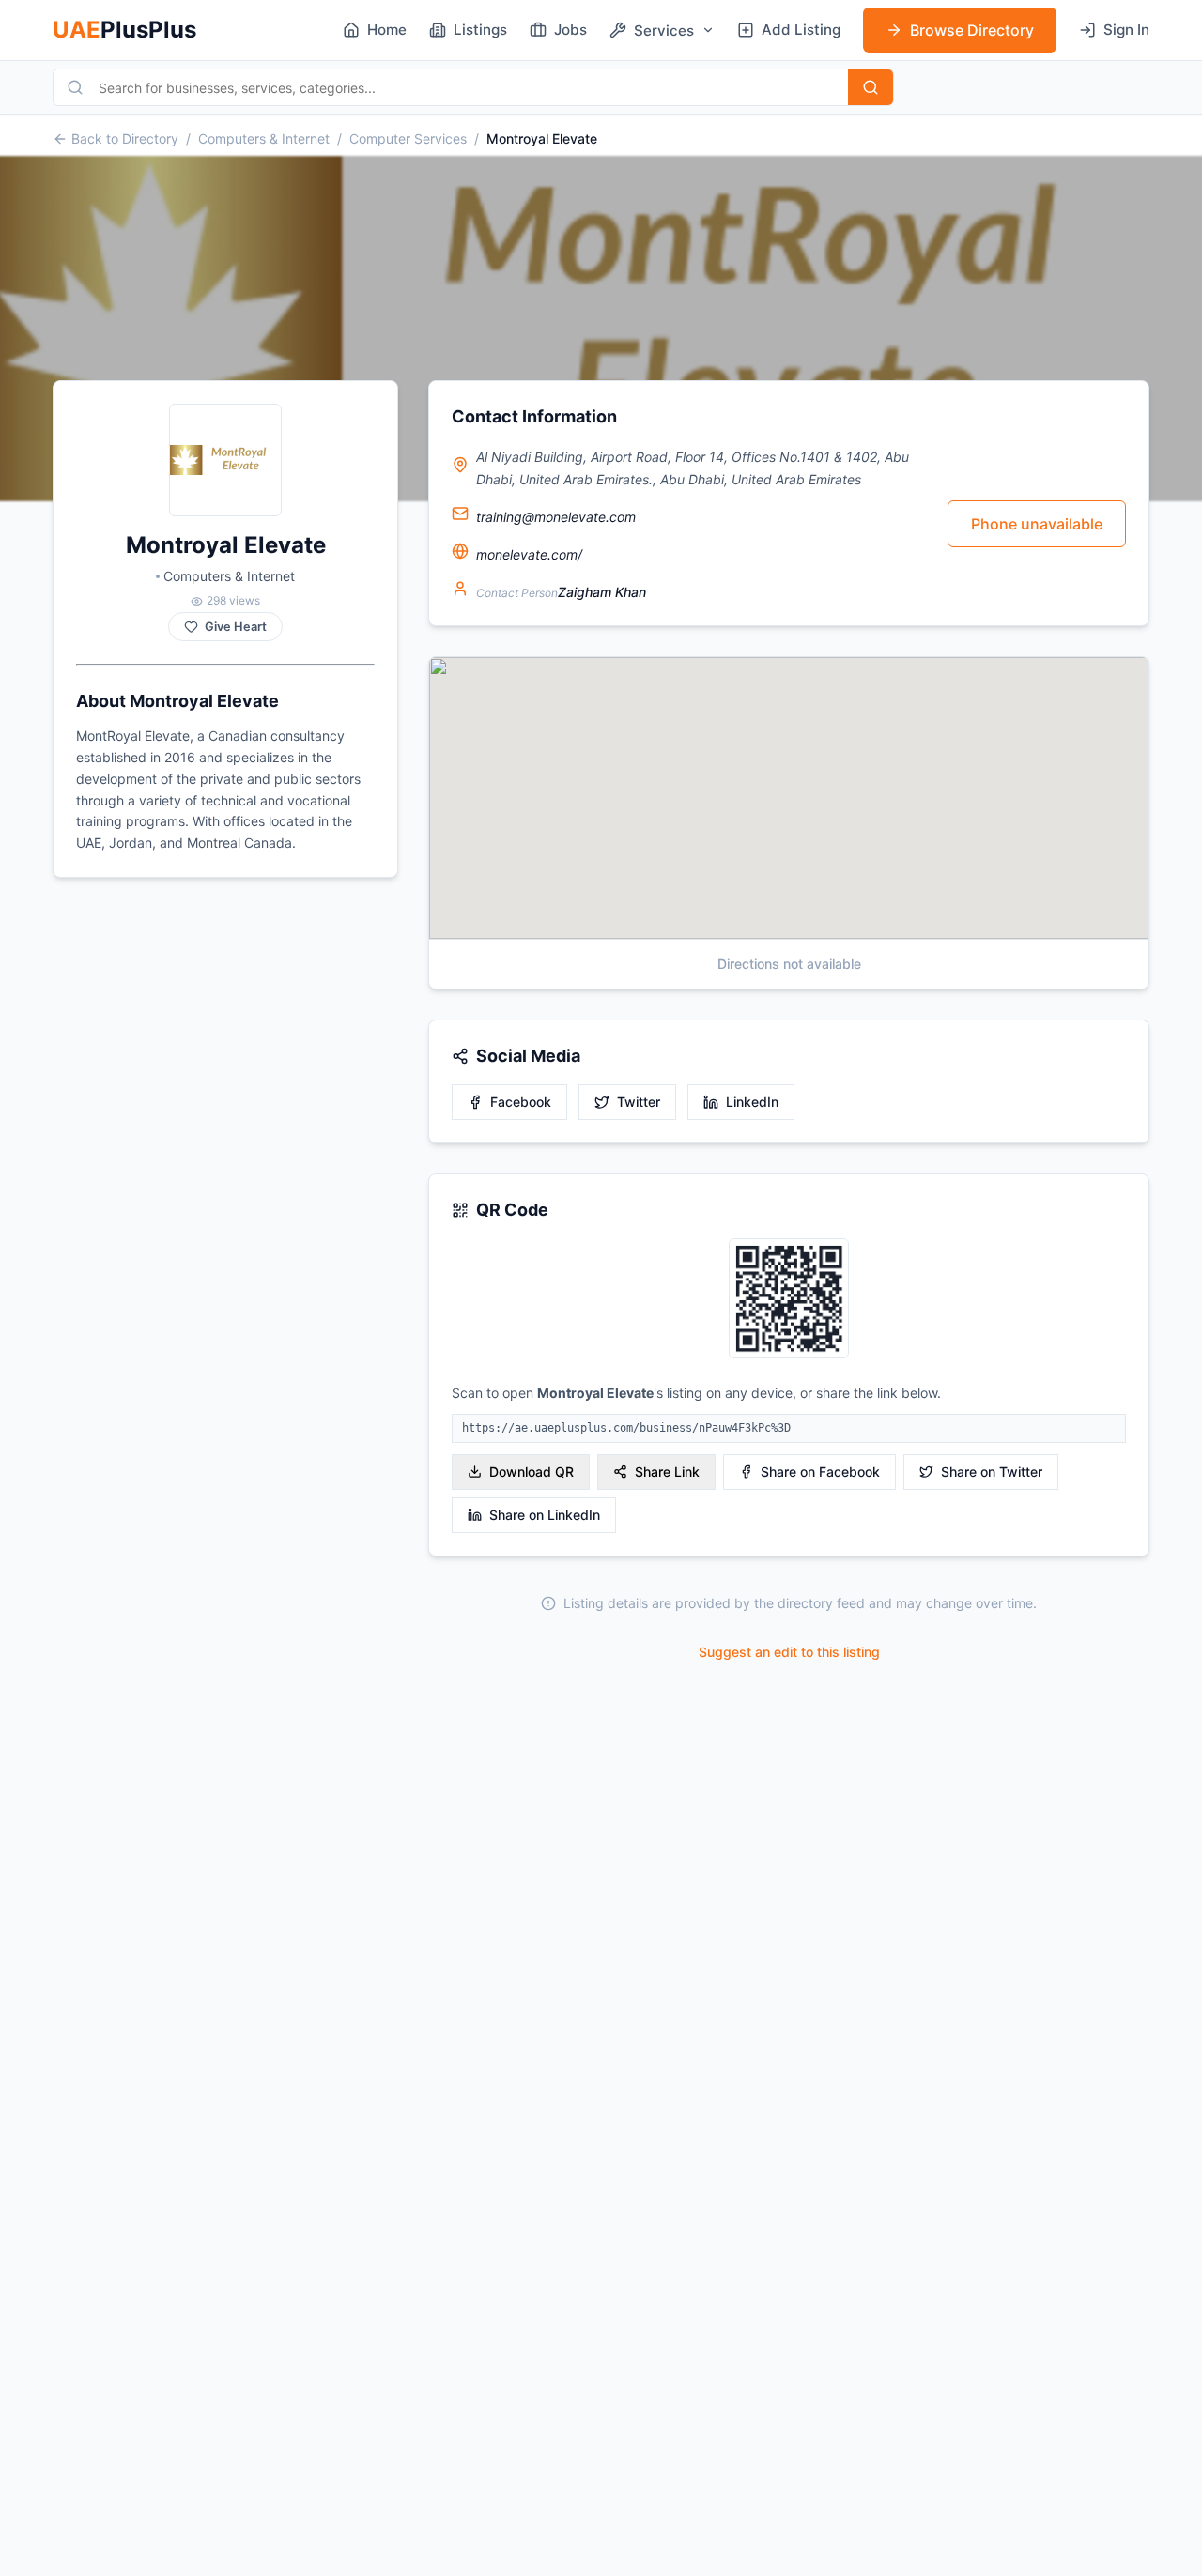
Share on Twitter (992, 1472)
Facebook (521, 1102)
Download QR (532, 1472)
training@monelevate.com (556, 517)
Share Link (667, 1472)
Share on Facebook (820, 1472)
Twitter (639, 1102)
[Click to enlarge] (789, 1300)
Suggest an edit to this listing (789, 1652)
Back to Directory (125, 138)
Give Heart (236, 627)
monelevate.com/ (529, 554)
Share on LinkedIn (545, 1515)
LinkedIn (752, 1102)
